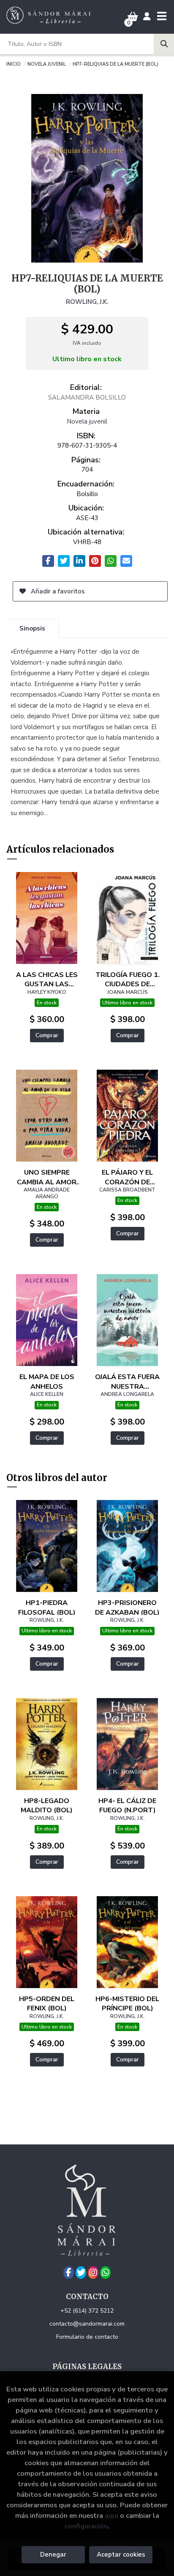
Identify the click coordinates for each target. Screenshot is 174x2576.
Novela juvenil (47, 64)
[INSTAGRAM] (93, 2273)
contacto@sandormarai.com (87, 2324)
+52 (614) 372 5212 (87, 2311)
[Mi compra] (133, 17)
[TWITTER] (81, 2273)
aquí (111, 2516)
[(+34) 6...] (105, 2273)
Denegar (53, 2555)
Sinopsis (32, 628)
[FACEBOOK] (69, 2273)
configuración (86, 2526)
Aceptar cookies (121, 2555)
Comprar (47, 1035)
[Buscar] (164, 44)
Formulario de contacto (87, 2337)
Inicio (14, 64)
